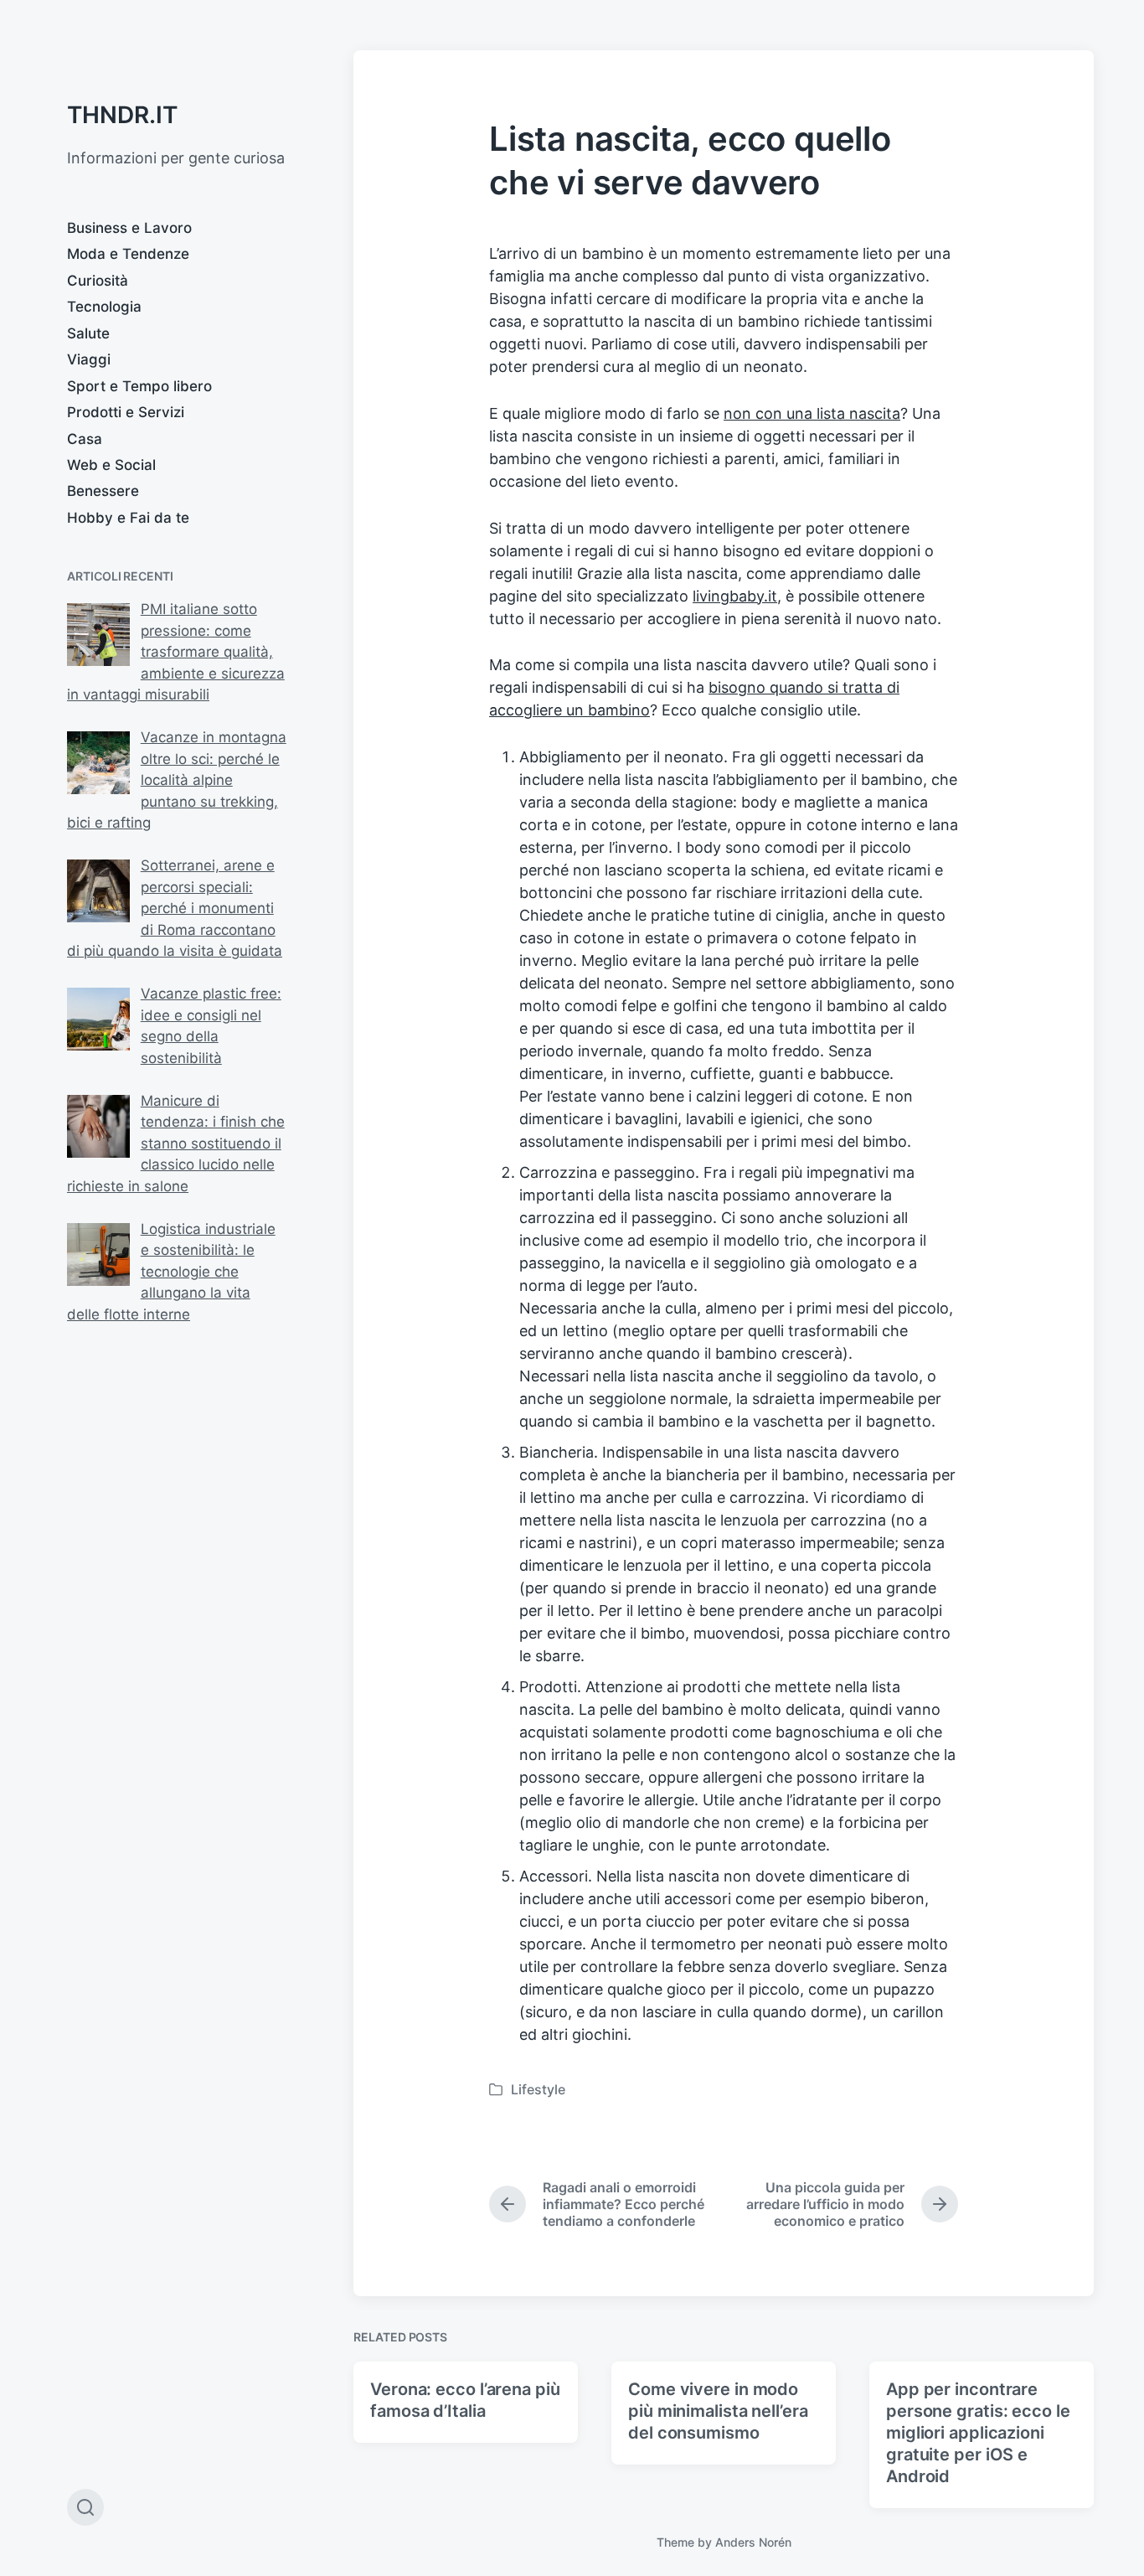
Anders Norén (753, 2542)
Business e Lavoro (129, 228)
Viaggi (89, 359)
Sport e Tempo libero (139, 386)
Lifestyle (538, 2089)
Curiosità (98, 281)
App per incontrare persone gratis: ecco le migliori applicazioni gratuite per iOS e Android (978, 2433)
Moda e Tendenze (128, 254)
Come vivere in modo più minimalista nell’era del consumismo (718, 2411)
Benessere (103, 491)
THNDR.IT (122, 115)
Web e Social (111, 465)
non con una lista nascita (812, 413)
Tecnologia (104, 307)
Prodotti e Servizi (126, 412)
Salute (88, 333)
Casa (85, 439)
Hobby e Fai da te (128, 518)
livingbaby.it (735, 596)
